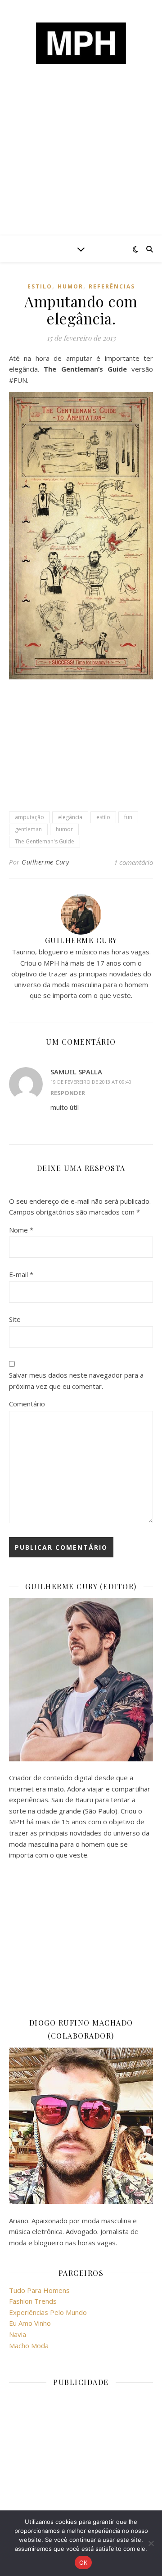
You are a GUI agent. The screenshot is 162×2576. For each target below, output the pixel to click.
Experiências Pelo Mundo (48, 2312)
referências (112, 286)
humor (70, 286)
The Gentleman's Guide (45, 841)
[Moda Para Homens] (81, 43)
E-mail (21, 1274)
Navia (18, 2334)
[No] (151, 2543)
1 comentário (133, 862)
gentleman (28, 829)
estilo (40, 286)
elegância (70, 817)
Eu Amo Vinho (30, 2323)
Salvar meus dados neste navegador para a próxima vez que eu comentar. (76, 1381)
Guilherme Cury (45, 862)
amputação (29, 817)
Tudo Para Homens (39, 2290)
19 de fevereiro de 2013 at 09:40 (91, 1082)
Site (15, 1319)
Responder (68, 1093)
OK (83, 2563)
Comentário (27, 1404)
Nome (21, 1230)
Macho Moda (29, 2345)
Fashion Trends (33, 2301)
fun (128, 817)
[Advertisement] (81, 166)
